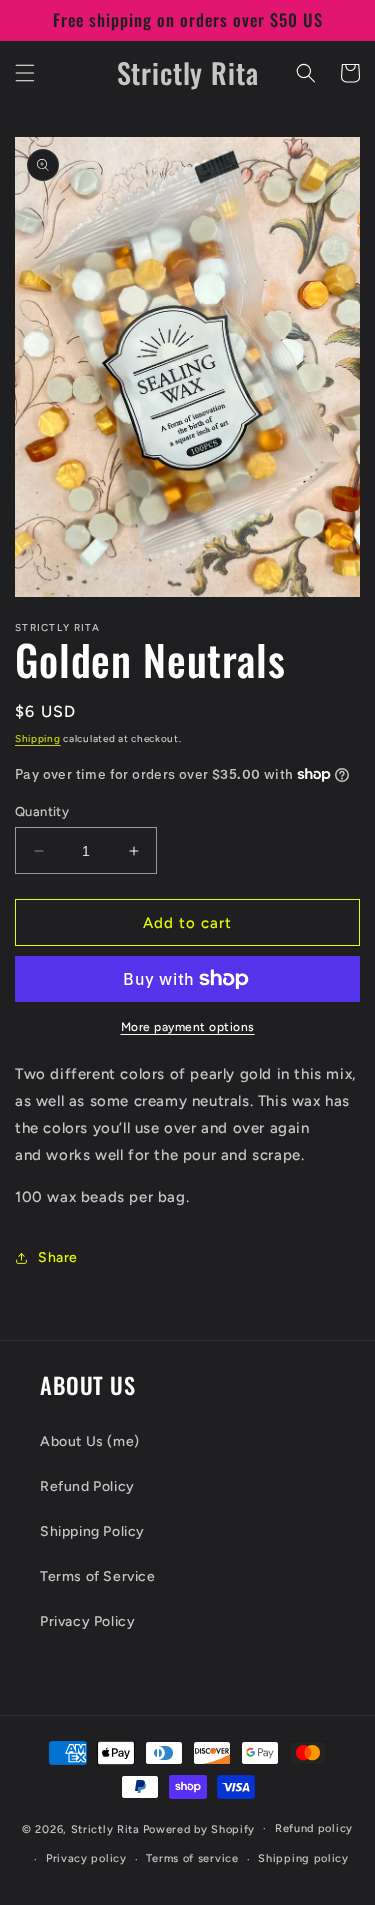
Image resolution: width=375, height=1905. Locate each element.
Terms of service (192, 1858)
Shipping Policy (92, 1531)
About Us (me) (90, 1441)
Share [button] (58, 1257)
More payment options (188, 1027)
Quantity (42, 811)
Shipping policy (303, 1858)
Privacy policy (86, 1858)
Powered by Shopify (199, 1828)
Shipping (38, 738)
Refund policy (314, 1828)
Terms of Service (98, 1576)
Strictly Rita (105, 1828)
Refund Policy (87, 1486)
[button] (25, 73)
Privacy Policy (87, 1621)
